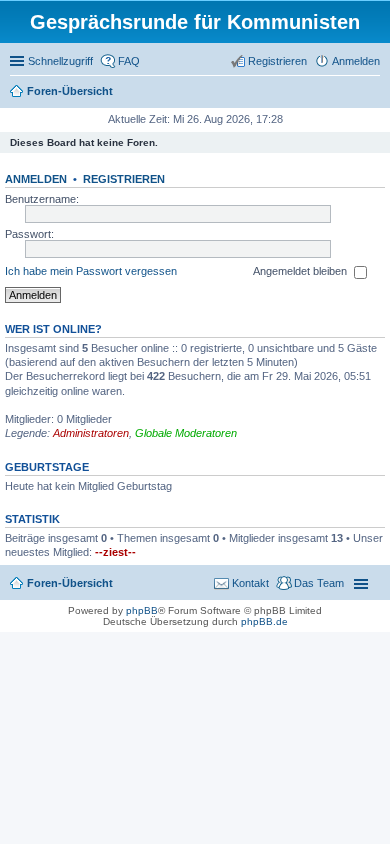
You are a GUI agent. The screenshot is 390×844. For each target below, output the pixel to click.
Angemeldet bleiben (301, 271)
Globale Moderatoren (186, 433)
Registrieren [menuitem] (277, 61)
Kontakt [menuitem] (250, 583)
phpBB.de (264, 621)
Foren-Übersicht (70, 91)
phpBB (142, 610)
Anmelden (36, 179)
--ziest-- (115, 552)
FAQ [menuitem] (129, 61)
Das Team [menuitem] (319, 583)
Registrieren (124, 179)
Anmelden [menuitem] (356, 61)
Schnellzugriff (60, 61)
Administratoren (91, 433)
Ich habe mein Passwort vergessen (91, 271)
